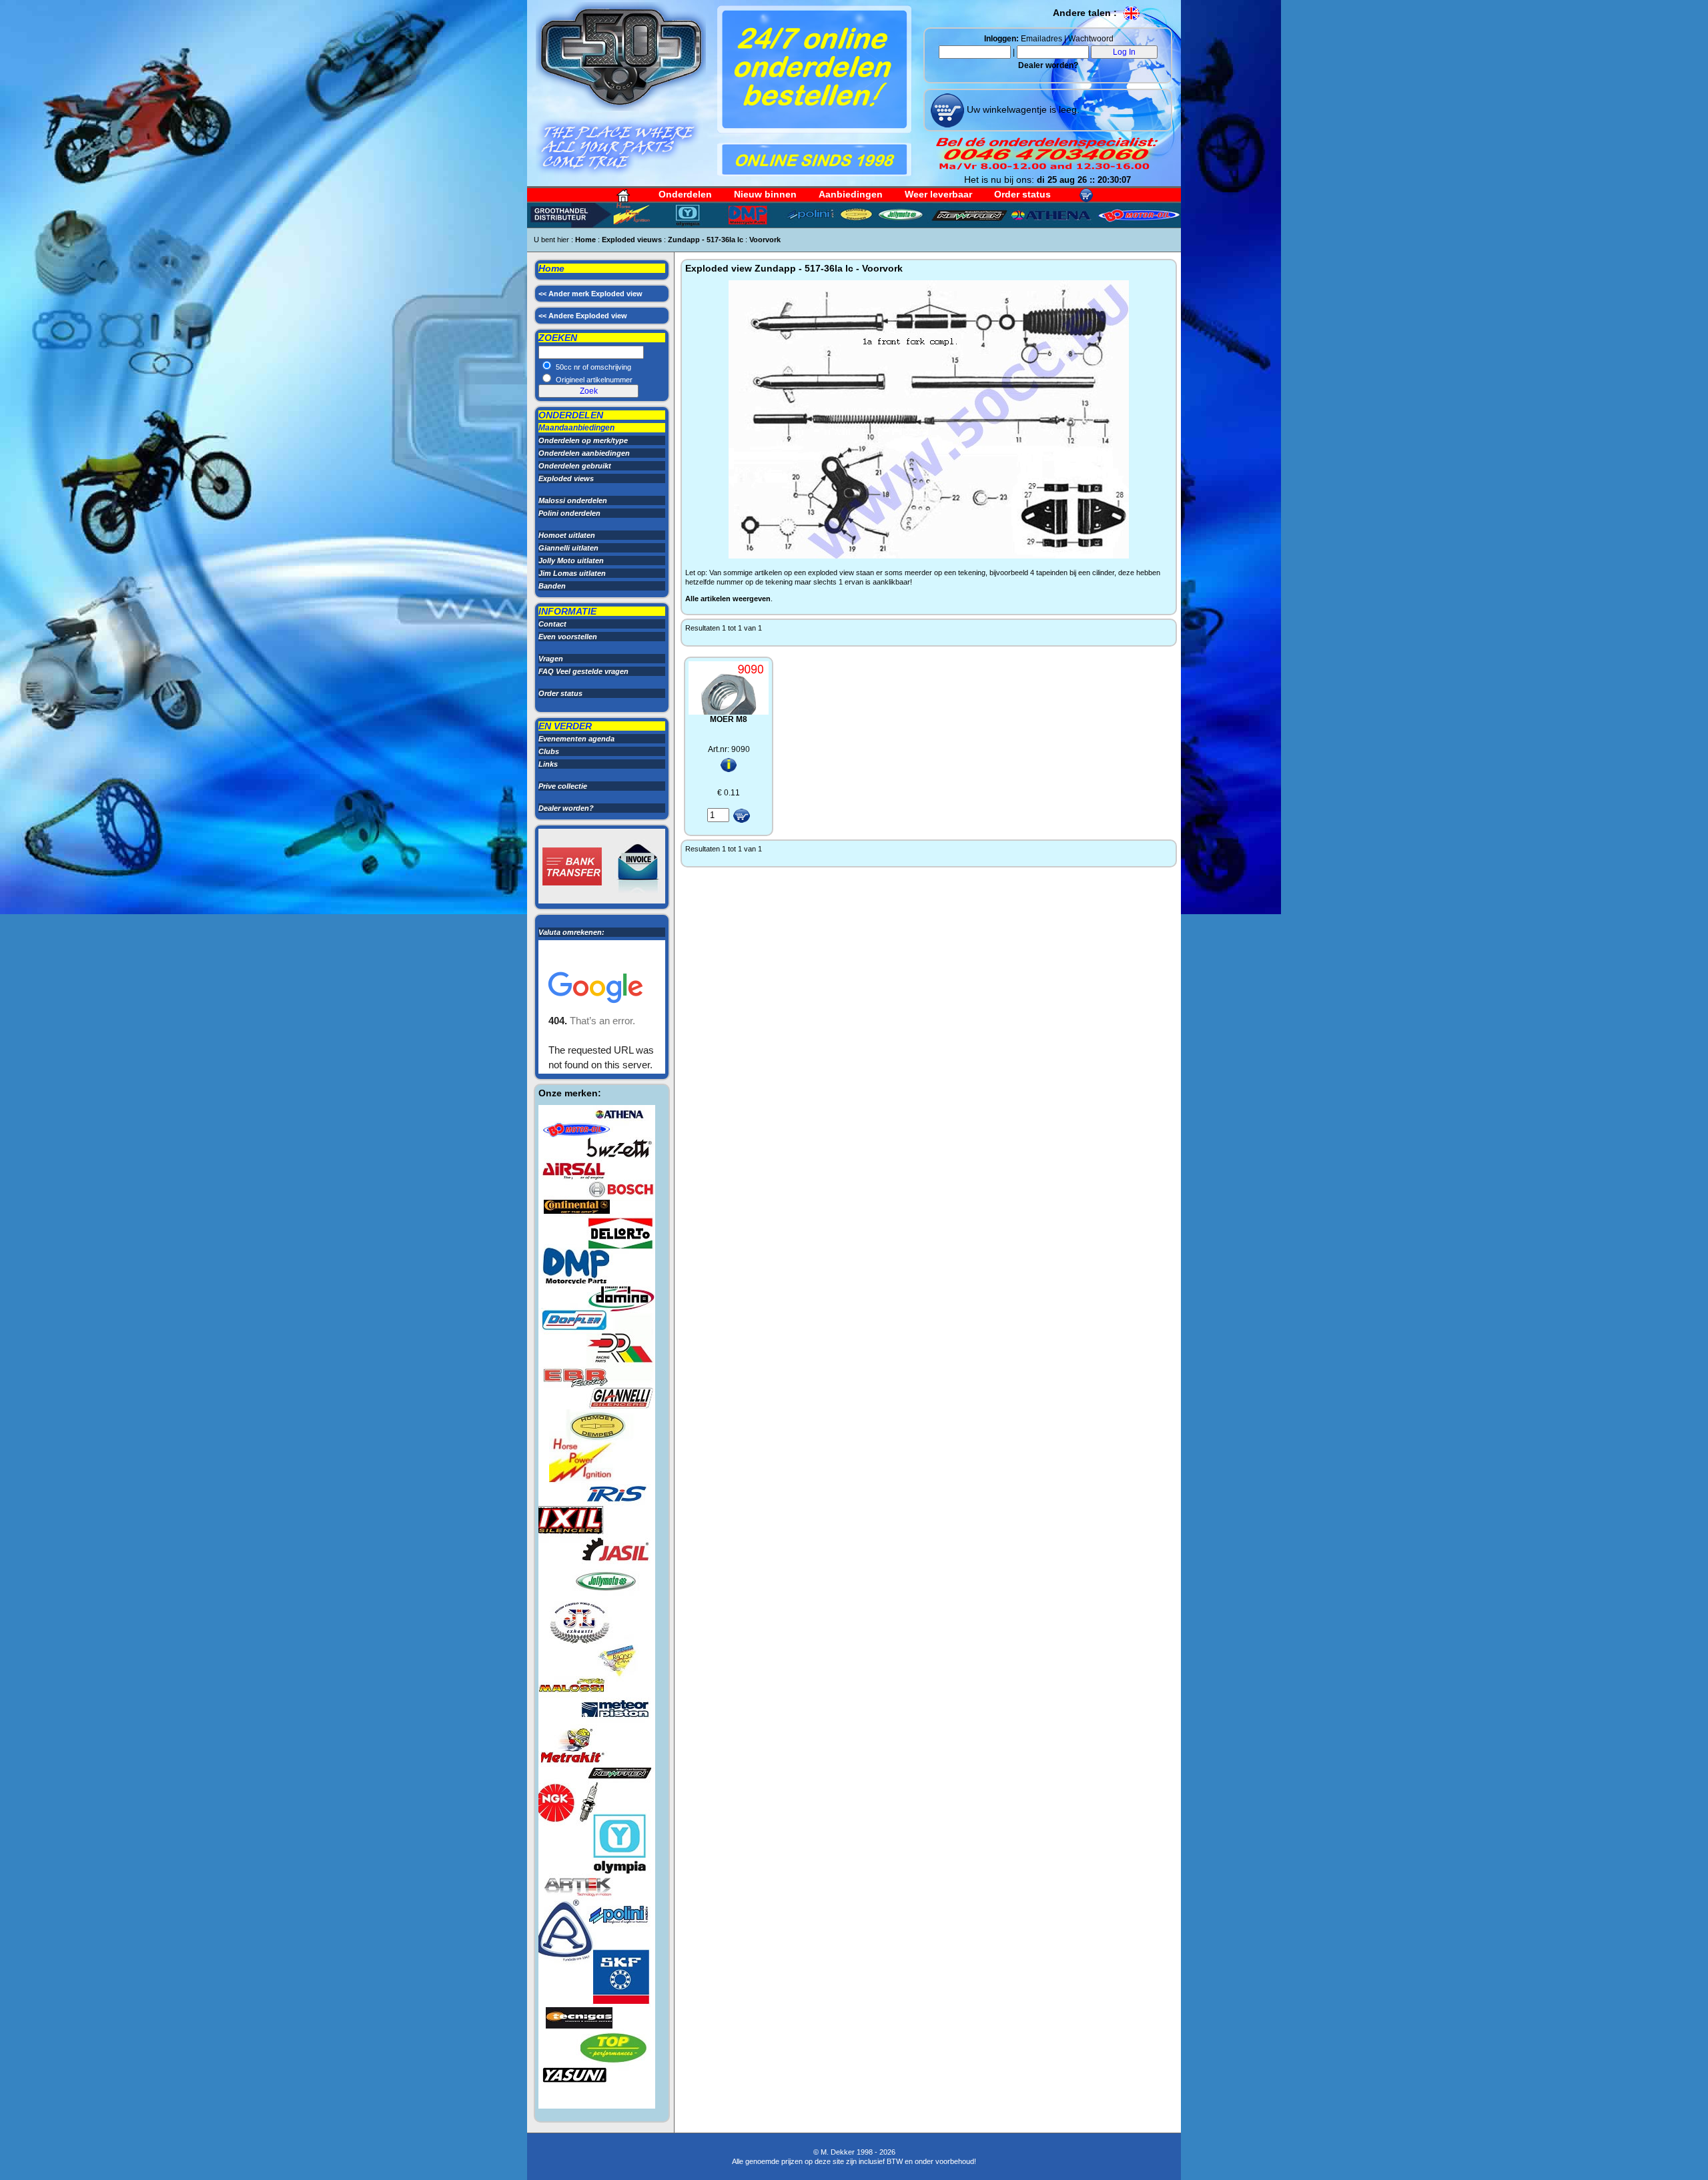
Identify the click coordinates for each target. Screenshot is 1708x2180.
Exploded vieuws (632, 240)
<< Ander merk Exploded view (590, 294)
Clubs (549, 751)
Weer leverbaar (938, 194)
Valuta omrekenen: (571, 932)
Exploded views (566, 478)
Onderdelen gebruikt (575, 466)
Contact (552, 624)
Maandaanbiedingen (576, 428)
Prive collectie (563, 786)
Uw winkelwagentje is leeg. (1022, 109)
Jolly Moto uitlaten (571, 561)
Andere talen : (1086, 13)
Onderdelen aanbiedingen (584, 453)
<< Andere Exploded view (583, 316)
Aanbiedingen (851, 194)
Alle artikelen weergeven (728, 599)
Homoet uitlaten (567, 535)
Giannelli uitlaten (568, 548)
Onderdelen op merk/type (583, 440)
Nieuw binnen (765, 194)
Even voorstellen (568, 637)
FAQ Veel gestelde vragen (583, 671)
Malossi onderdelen (573, 500)
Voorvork (765, 240)
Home (585, 240)
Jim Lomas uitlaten (572, 573)
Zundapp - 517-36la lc (706, 240)
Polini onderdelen (569, 513)
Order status (1022, 194)
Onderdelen (685, 194)
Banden (552, 586)
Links (548, 764)
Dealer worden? (1048, 65)
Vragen (551, 659)
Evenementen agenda (576, 739)
